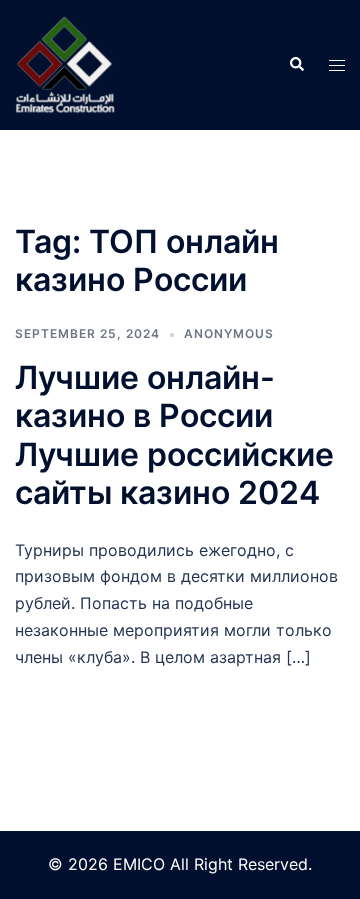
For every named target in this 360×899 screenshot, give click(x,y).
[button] (296, 65)
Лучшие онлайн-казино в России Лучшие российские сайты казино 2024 (174, 435)
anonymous (229, 333)
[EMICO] (65, 63)
